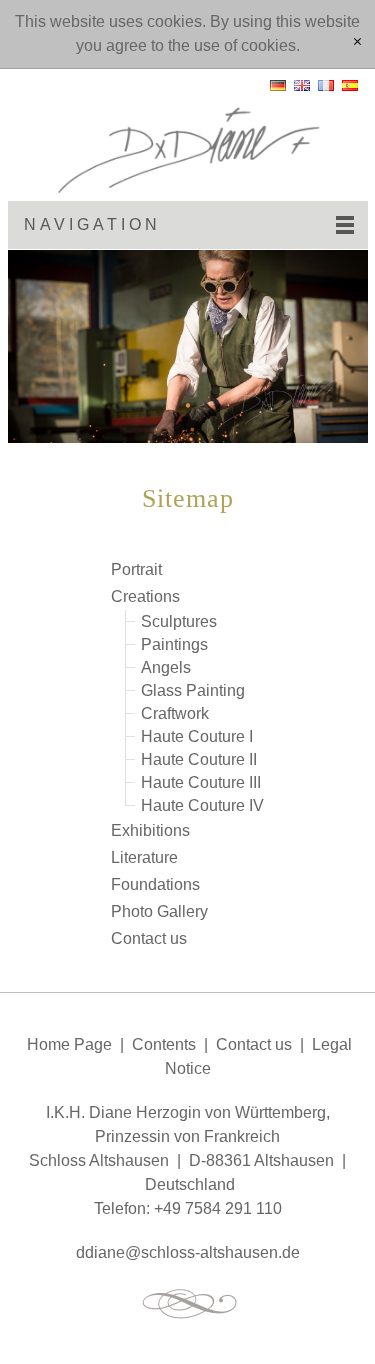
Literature (144, 857)
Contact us (149, 938)
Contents (164, 1044)
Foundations (155, 884)
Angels (166, 667)
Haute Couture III (201, 782)
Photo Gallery (159, 911)
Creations (145, 596)
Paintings (174, 644)
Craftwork (175, 713)
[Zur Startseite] (188, 135)
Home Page (69, 1044)
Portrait (136, 569)
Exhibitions (150, 830)
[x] (357, 43)
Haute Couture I (197, 736)
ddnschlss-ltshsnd (183, 1252)
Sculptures (179, 621)
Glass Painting (193, 690)
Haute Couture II (199, 759)
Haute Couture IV (202, 805)
